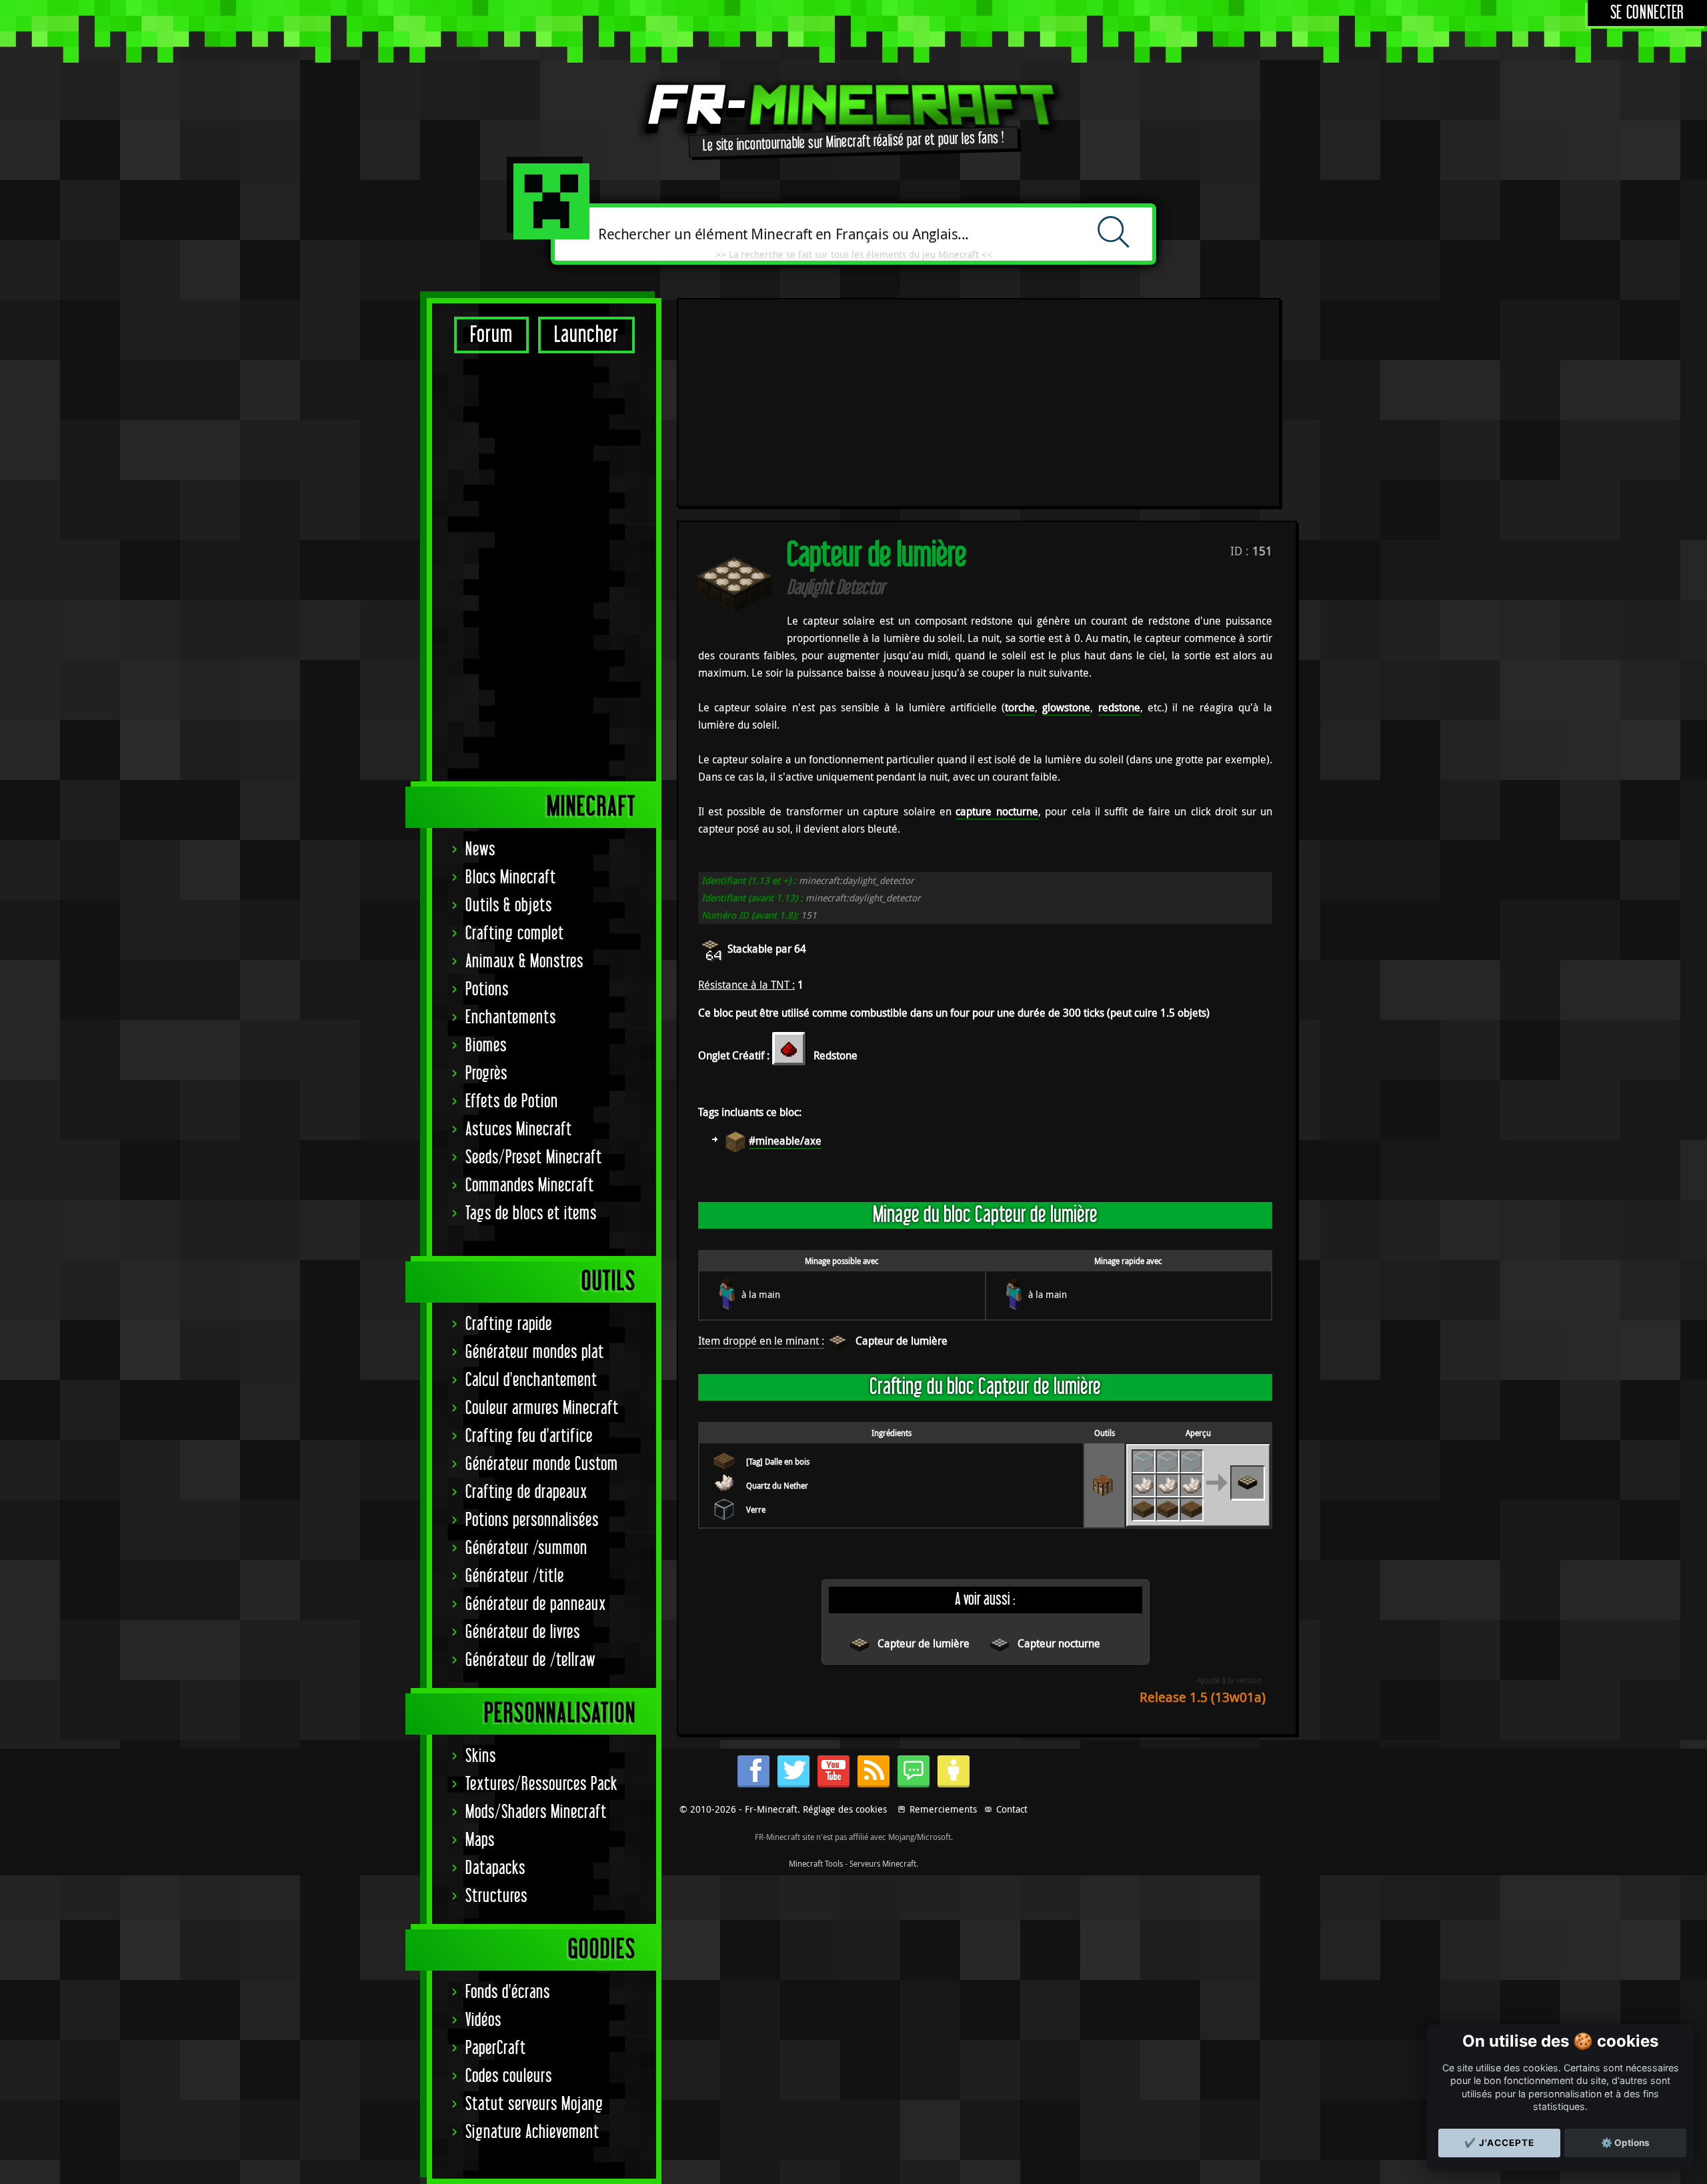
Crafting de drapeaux (526, 1492)
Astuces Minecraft (519, 1130)
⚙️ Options (1625, 2143)
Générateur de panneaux (536, 1604)
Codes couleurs (509, 2076)
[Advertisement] (544, 567)
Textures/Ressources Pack (541, 1784)
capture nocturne (997, 811)
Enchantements (511, 1018)
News (480, 850)
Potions (487, 990)
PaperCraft (496, 2048)
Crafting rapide (509, 1324)
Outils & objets (509, 906)
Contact (1012, 1809)
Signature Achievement (532, 2132)
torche (1020, 707)
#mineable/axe (785, 1141)
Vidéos (483, 2020)
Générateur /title (515, 1576)
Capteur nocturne (1059, 1643)
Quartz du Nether (777, 1485)
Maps (480, 1840)
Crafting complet (515, 934)
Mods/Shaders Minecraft (536, 1812)
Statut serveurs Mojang (534, 2104)
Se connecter (1647, 13)
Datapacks (495, 1868)
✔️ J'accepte (1499, 2143)
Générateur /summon (526, 1548)
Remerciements (943, 1809)
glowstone (1066, 707)
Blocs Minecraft (511, 878)
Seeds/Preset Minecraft (534, 1158)
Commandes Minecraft (530, 1186)
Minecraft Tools (816, 1863)
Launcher (586, 335)
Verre (756, 1509)
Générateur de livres (523, 1632)
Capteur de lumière (902, 1341)
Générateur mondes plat (535, 1352)
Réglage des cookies (845, 1809)
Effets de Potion (512, 1102)
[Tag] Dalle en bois (778, 1461)
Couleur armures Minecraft (542, 1408)
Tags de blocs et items (531, 1214)
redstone (1119, 707)
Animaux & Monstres (524, 962)
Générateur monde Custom (542, 1464)
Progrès (486, 1074)
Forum (491, 335)
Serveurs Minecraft (883, 1863)
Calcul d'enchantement (531, 1380)
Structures (496, 1896)
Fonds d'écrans (508, 1992)
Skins (481, 1756)
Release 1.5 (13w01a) (1203, 1697)
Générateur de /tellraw (530, 1660)
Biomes (486, 1046)
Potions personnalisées (532, 1520)
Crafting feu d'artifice (529, 1436)
